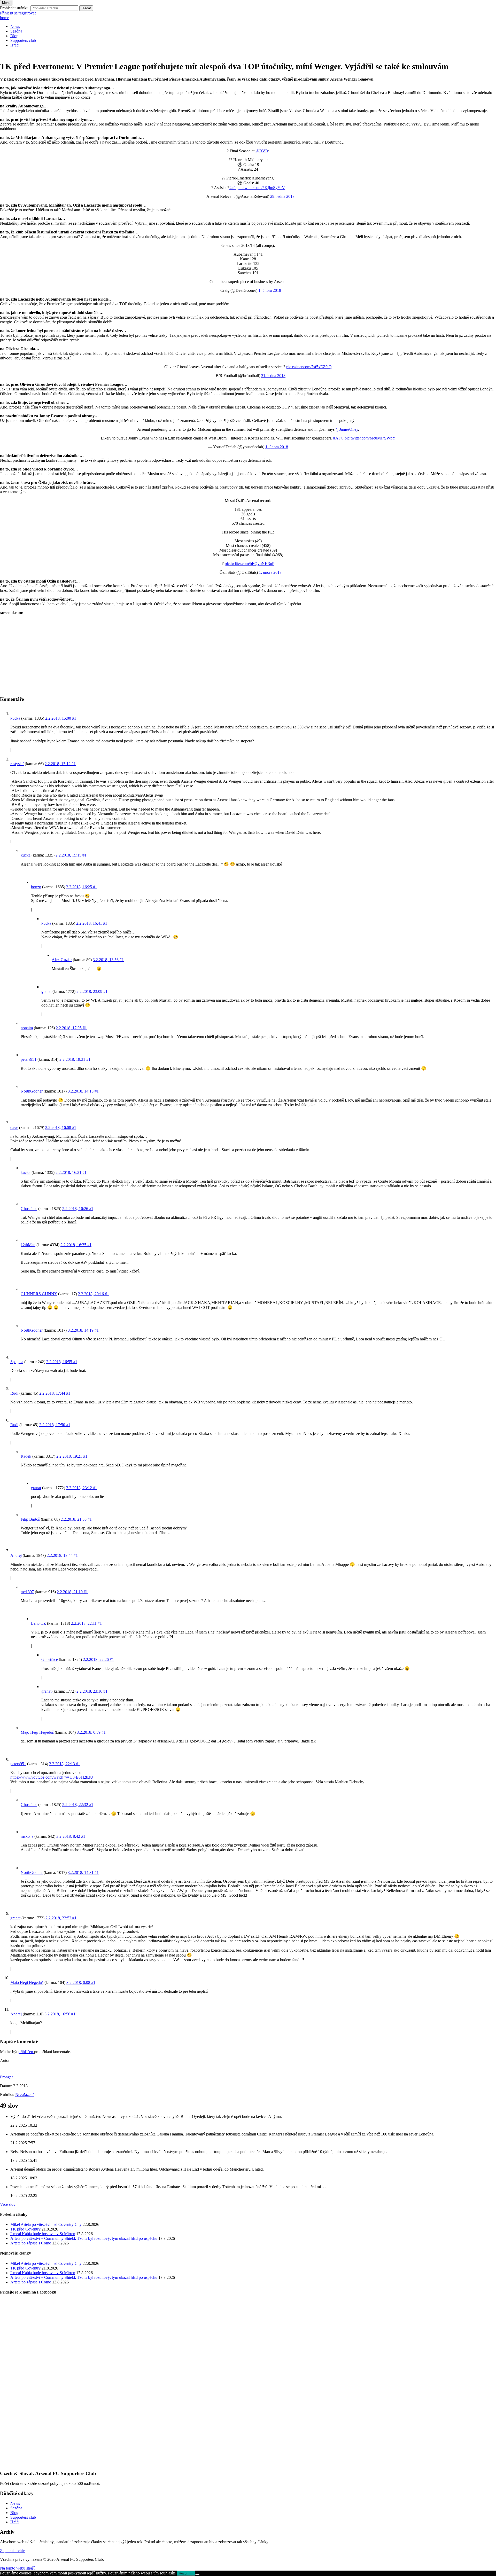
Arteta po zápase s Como (31, 2243)
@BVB (262, 151)
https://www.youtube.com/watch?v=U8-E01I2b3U (52, 1777)
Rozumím (186, 2573)
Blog (14, 36)
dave (14, 1128)
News (15, 26)
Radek (26, 1456)
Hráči (15, 45)
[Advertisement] (155, 655)
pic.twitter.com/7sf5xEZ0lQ (309, 367)
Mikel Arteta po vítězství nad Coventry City (46, 2224)
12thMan (28, 1245)
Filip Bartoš (30, 1519)
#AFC (338, 438)
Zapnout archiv (12, 2551)
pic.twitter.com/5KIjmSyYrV (261, 188)
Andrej (16, 1555)
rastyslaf (17, 764)
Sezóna (16, 31)
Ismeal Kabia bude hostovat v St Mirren (43, 2234)
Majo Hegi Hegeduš (37, 1732)
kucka (15, 718)
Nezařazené (25, 2095)
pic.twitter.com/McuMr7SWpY (370, 438)
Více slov (8, 2204)
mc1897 (27, 1592)
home (5, 18)
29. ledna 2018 (282, 196)
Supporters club (23, 40)
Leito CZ (38, 1623)
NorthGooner (32, 1091)
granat (46, 991)
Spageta (17, 1362)
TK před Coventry (25, 2229)
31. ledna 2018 (273, 376)
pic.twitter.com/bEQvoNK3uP (250, 564)
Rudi (14, 1393)
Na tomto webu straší (17, 2568)
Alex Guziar (62, 960)
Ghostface (29, 1209)
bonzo (36, 887)
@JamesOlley (347, 429)
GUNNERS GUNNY (39, 1294)
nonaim (27, 1028)
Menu (6, 3)
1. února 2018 (270, 290)
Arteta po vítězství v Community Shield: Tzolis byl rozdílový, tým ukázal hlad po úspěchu (84, 2238)
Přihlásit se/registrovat (18, 13)
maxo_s (27, 1836)
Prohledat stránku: (15, 8)
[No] (197, 2574)
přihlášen (26, 2052)
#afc (233, 188)
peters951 (29, 1059)
